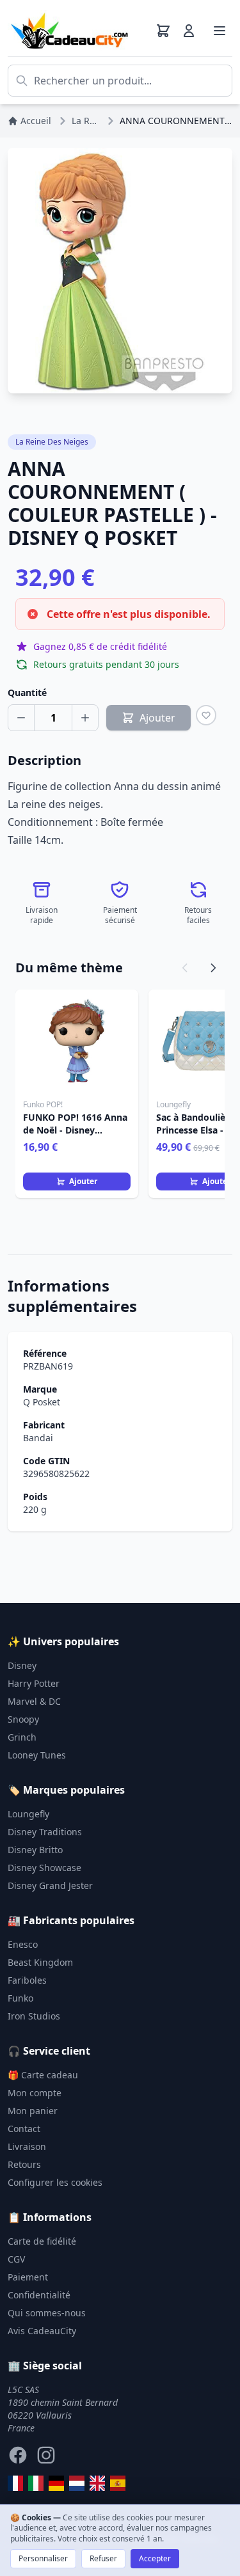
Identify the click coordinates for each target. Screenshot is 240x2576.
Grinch (22, 1737)
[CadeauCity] (15, 2483)
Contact (24, 2129)
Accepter (155, 2558)
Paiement (28, 2277)
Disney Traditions (45, 1832)
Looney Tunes (37, 1755)
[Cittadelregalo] (36, 2483)
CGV (16, 2259)
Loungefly (28, 1814)
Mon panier (33, 2111)
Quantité (27, 692)
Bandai (38, 1438)
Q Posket (42, 1402)
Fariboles (27, 1980)
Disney (22, 1665)
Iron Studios (34, 2016)
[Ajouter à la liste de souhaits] (206, 715)
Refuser (103, 2558)
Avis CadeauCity (42, 2331)
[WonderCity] (56, 2483)
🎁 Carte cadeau (43, 2075)
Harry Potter (34, 1683)
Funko (20, 1998)
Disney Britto (35, 1850)
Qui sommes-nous (47, 2313)
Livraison (27, 2146)
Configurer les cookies (55, 2182)
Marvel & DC (34, 1701)
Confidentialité (39, 2295)
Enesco (23, 1944)
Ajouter (83, 1181)
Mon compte (35, 2093)
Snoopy (23, 1719)
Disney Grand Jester (50, 1885)
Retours (24, 2164)
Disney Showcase (44, 1868)
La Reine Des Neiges (52, 442)
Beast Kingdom (40, 1962)
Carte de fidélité (42, 2241)
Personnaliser (43, 2558)
